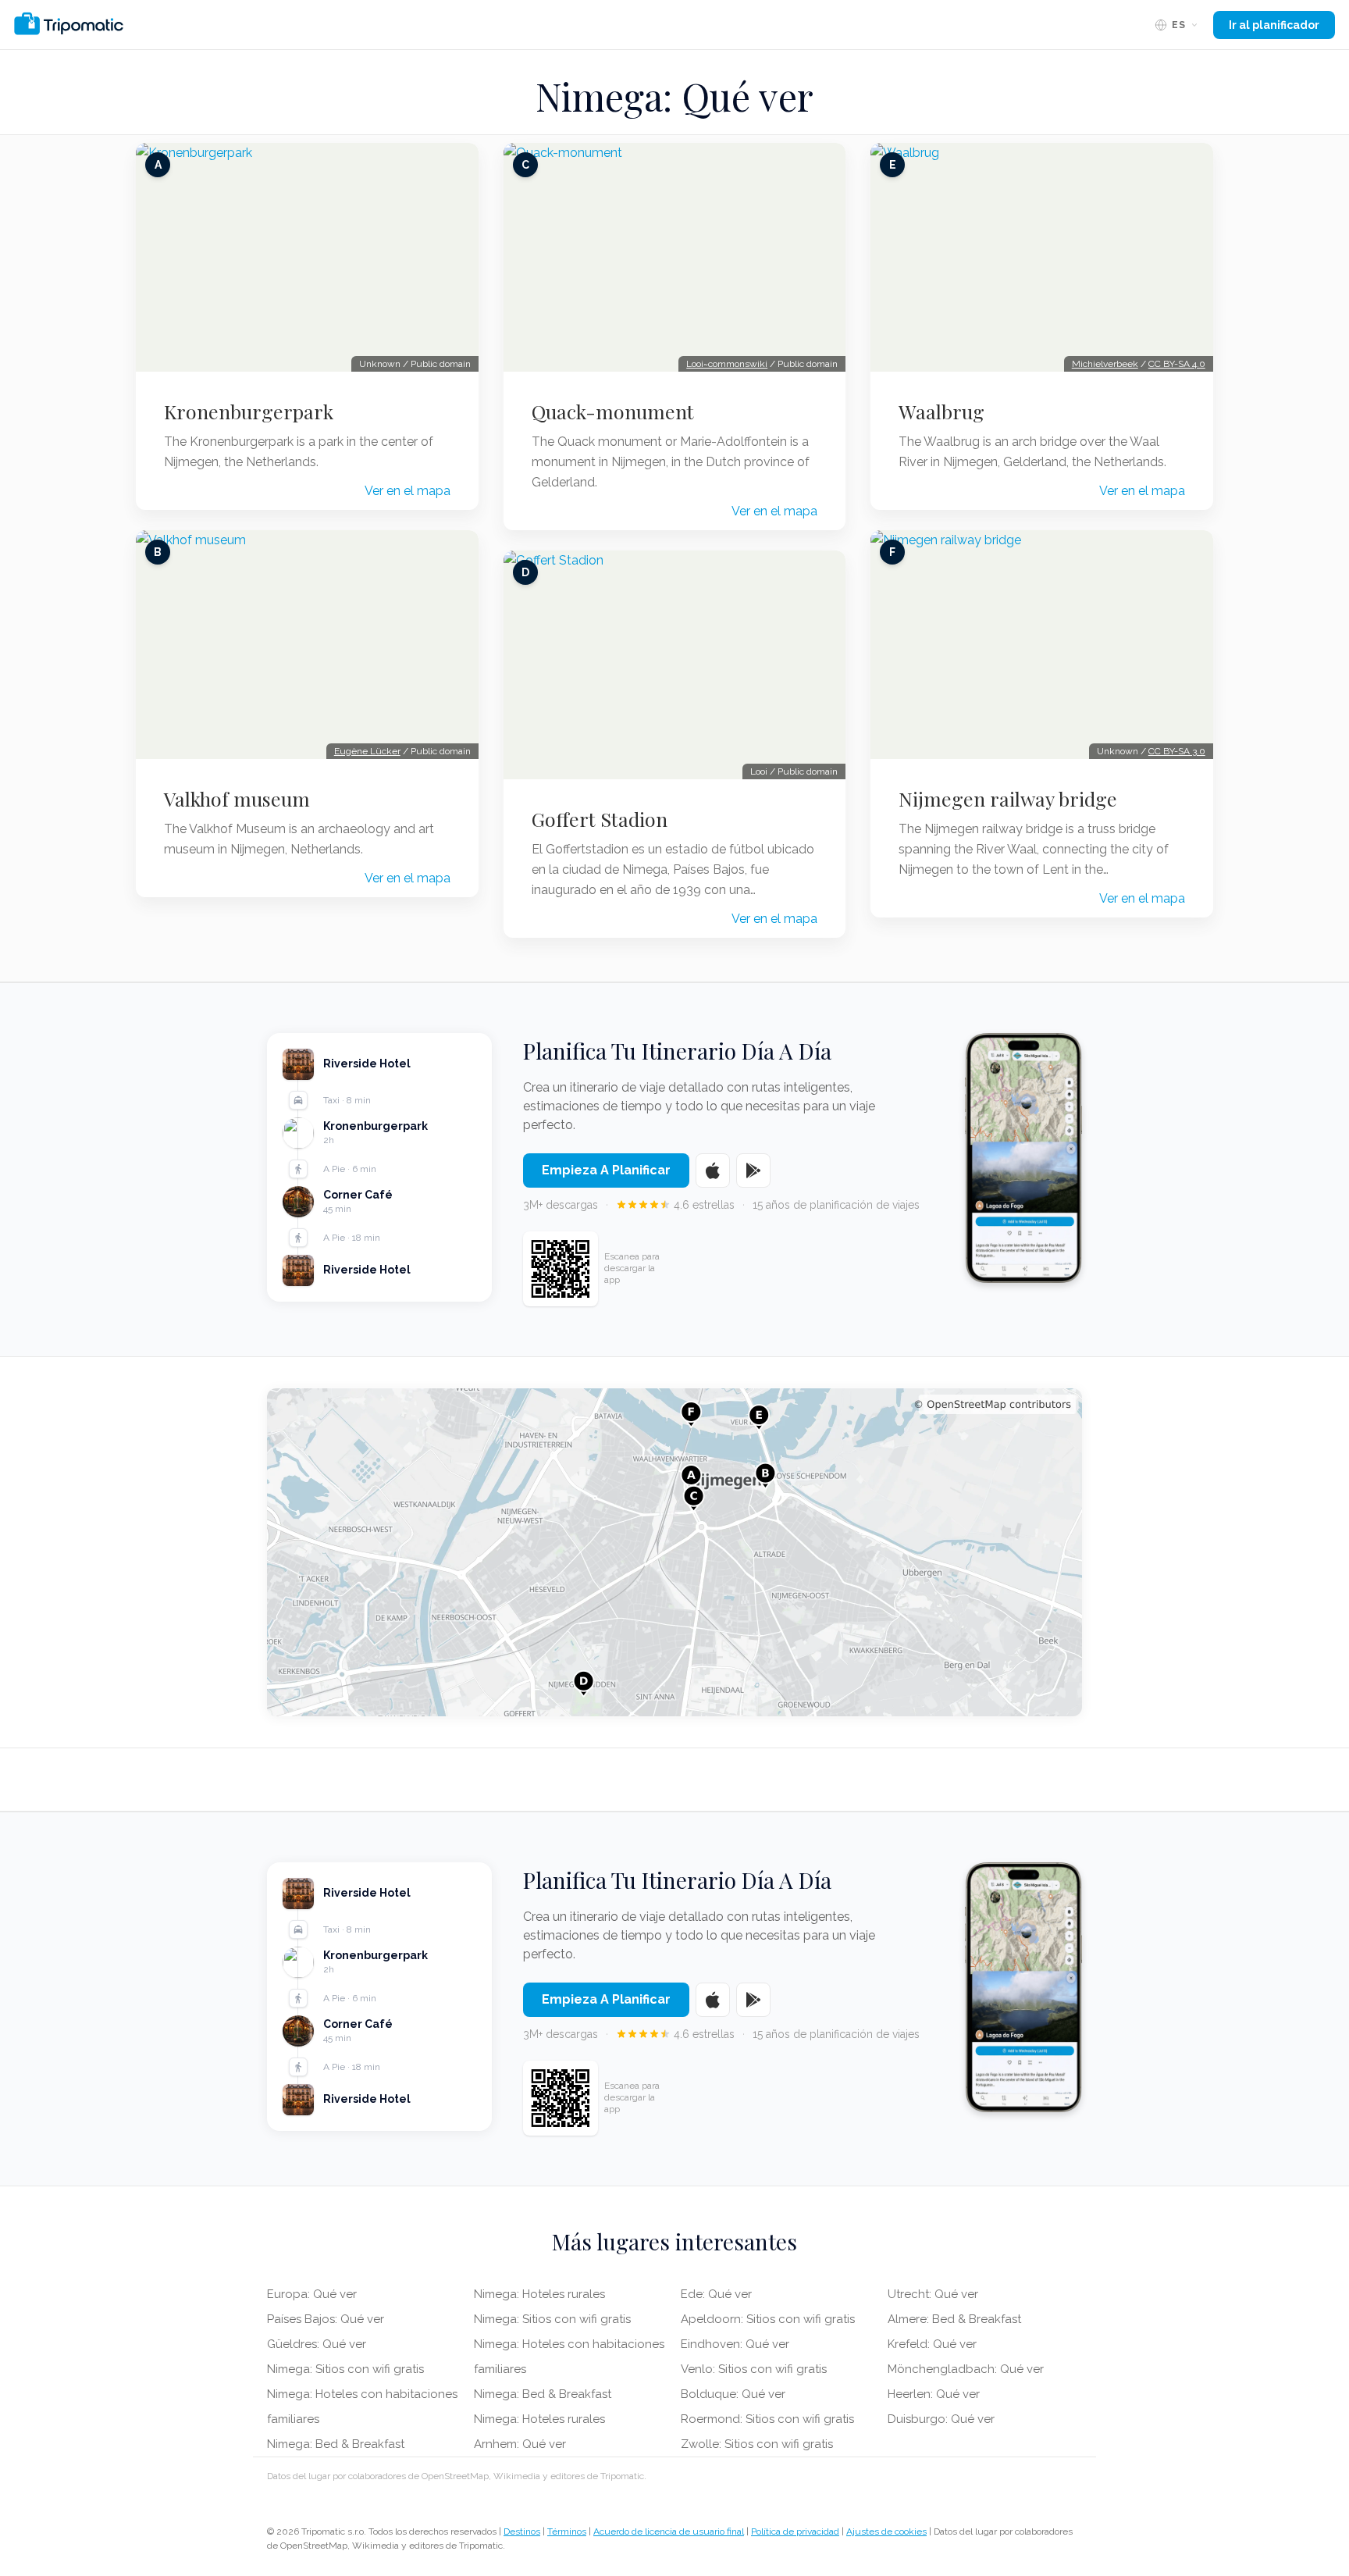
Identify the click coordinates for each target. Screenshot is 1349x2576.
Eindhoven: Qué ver (735, 2344)
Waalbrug (941, 412)
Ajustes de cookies (886, 2531)
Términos (567, 2531)
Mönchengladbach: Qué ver (966, 2369)
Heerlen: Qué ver (934, 2394)
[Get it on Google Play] (753, 1170)
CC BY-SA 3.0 (1177, 751)
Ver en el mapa (408, 491)
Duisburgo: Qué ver (941, 2419)
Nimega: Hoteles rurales (539, 2294)
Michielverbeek (1105, 364)
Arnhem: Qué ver (520, 2444)
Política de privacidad (795, 2531)
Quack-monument (613, 412)
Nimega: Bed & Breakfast (336, 2444)
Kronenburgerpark (249, 412)
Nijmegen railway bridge (1008, 799)
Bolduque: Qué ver (733, 2394)
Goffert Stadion (600, 819)
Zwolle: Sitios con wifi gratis (757, 2444)
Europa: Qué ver (312, 2294)
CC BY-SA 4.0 (1177, 364)
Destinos (522, 2531)
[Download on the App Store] (713, 1170)
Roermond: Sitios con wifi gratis (767, 2419)
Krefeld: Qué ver (932, 2344)
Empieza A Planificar (606, 1170)
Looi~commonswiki (727, 364)
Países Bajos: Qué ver (326, 2319)
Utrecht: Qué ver (933, 2294)
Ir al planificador (1274, 25)
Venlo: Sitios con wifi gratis (754, 2369)
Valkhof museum (237, 799)
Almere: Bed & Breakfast (954, 2319)
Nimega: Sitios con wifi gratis (345, 2369)
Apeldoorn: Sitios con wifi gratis (768, 2319)
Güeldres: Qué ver (317, 2344)
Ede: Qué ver (716, 2294)
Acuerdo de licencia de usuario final (669, 2531)
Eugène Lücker (367, 751)
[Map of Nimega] (674, 1552)
